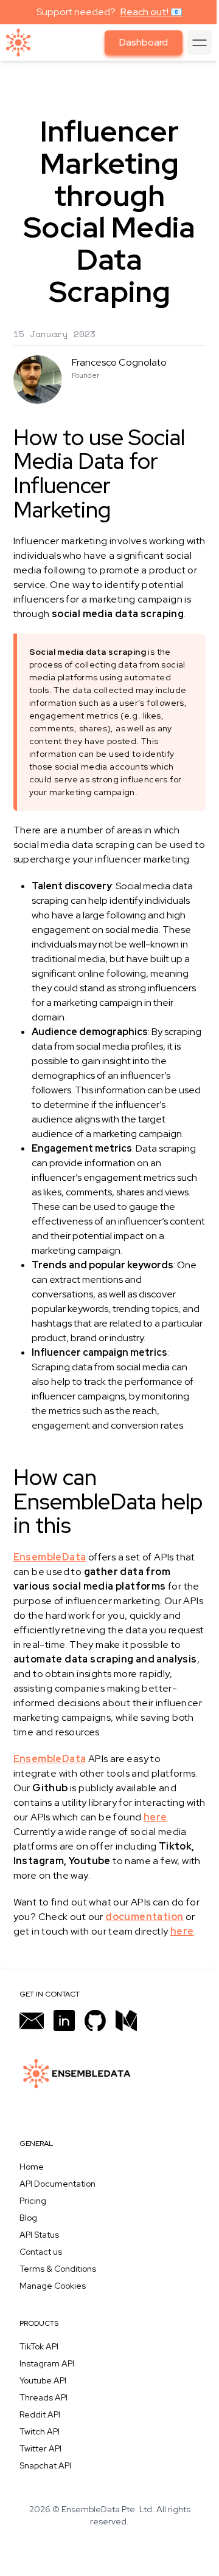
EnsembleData (50, 1557)
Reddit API (40, 2414)
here (155, 1817)
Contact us (41, 2252)
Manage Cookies (53, 2286)
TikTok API (39, 2346)
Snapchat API (45, 2465)
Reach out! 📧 (151, 12)
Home (32, 2167)
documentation (144, 1917)
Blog (28, 2218)
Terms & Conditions (58, 2269)
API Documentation (57, 2184)
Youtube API (43, 2380)
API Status (39, 2235)
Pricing (33, 2201)
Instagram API (47, 2363)
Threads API (43, 2397)
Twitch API (40, 2431)
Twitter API (40, 2448)
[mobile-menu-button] (200, 43)
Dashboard (144, 42)
